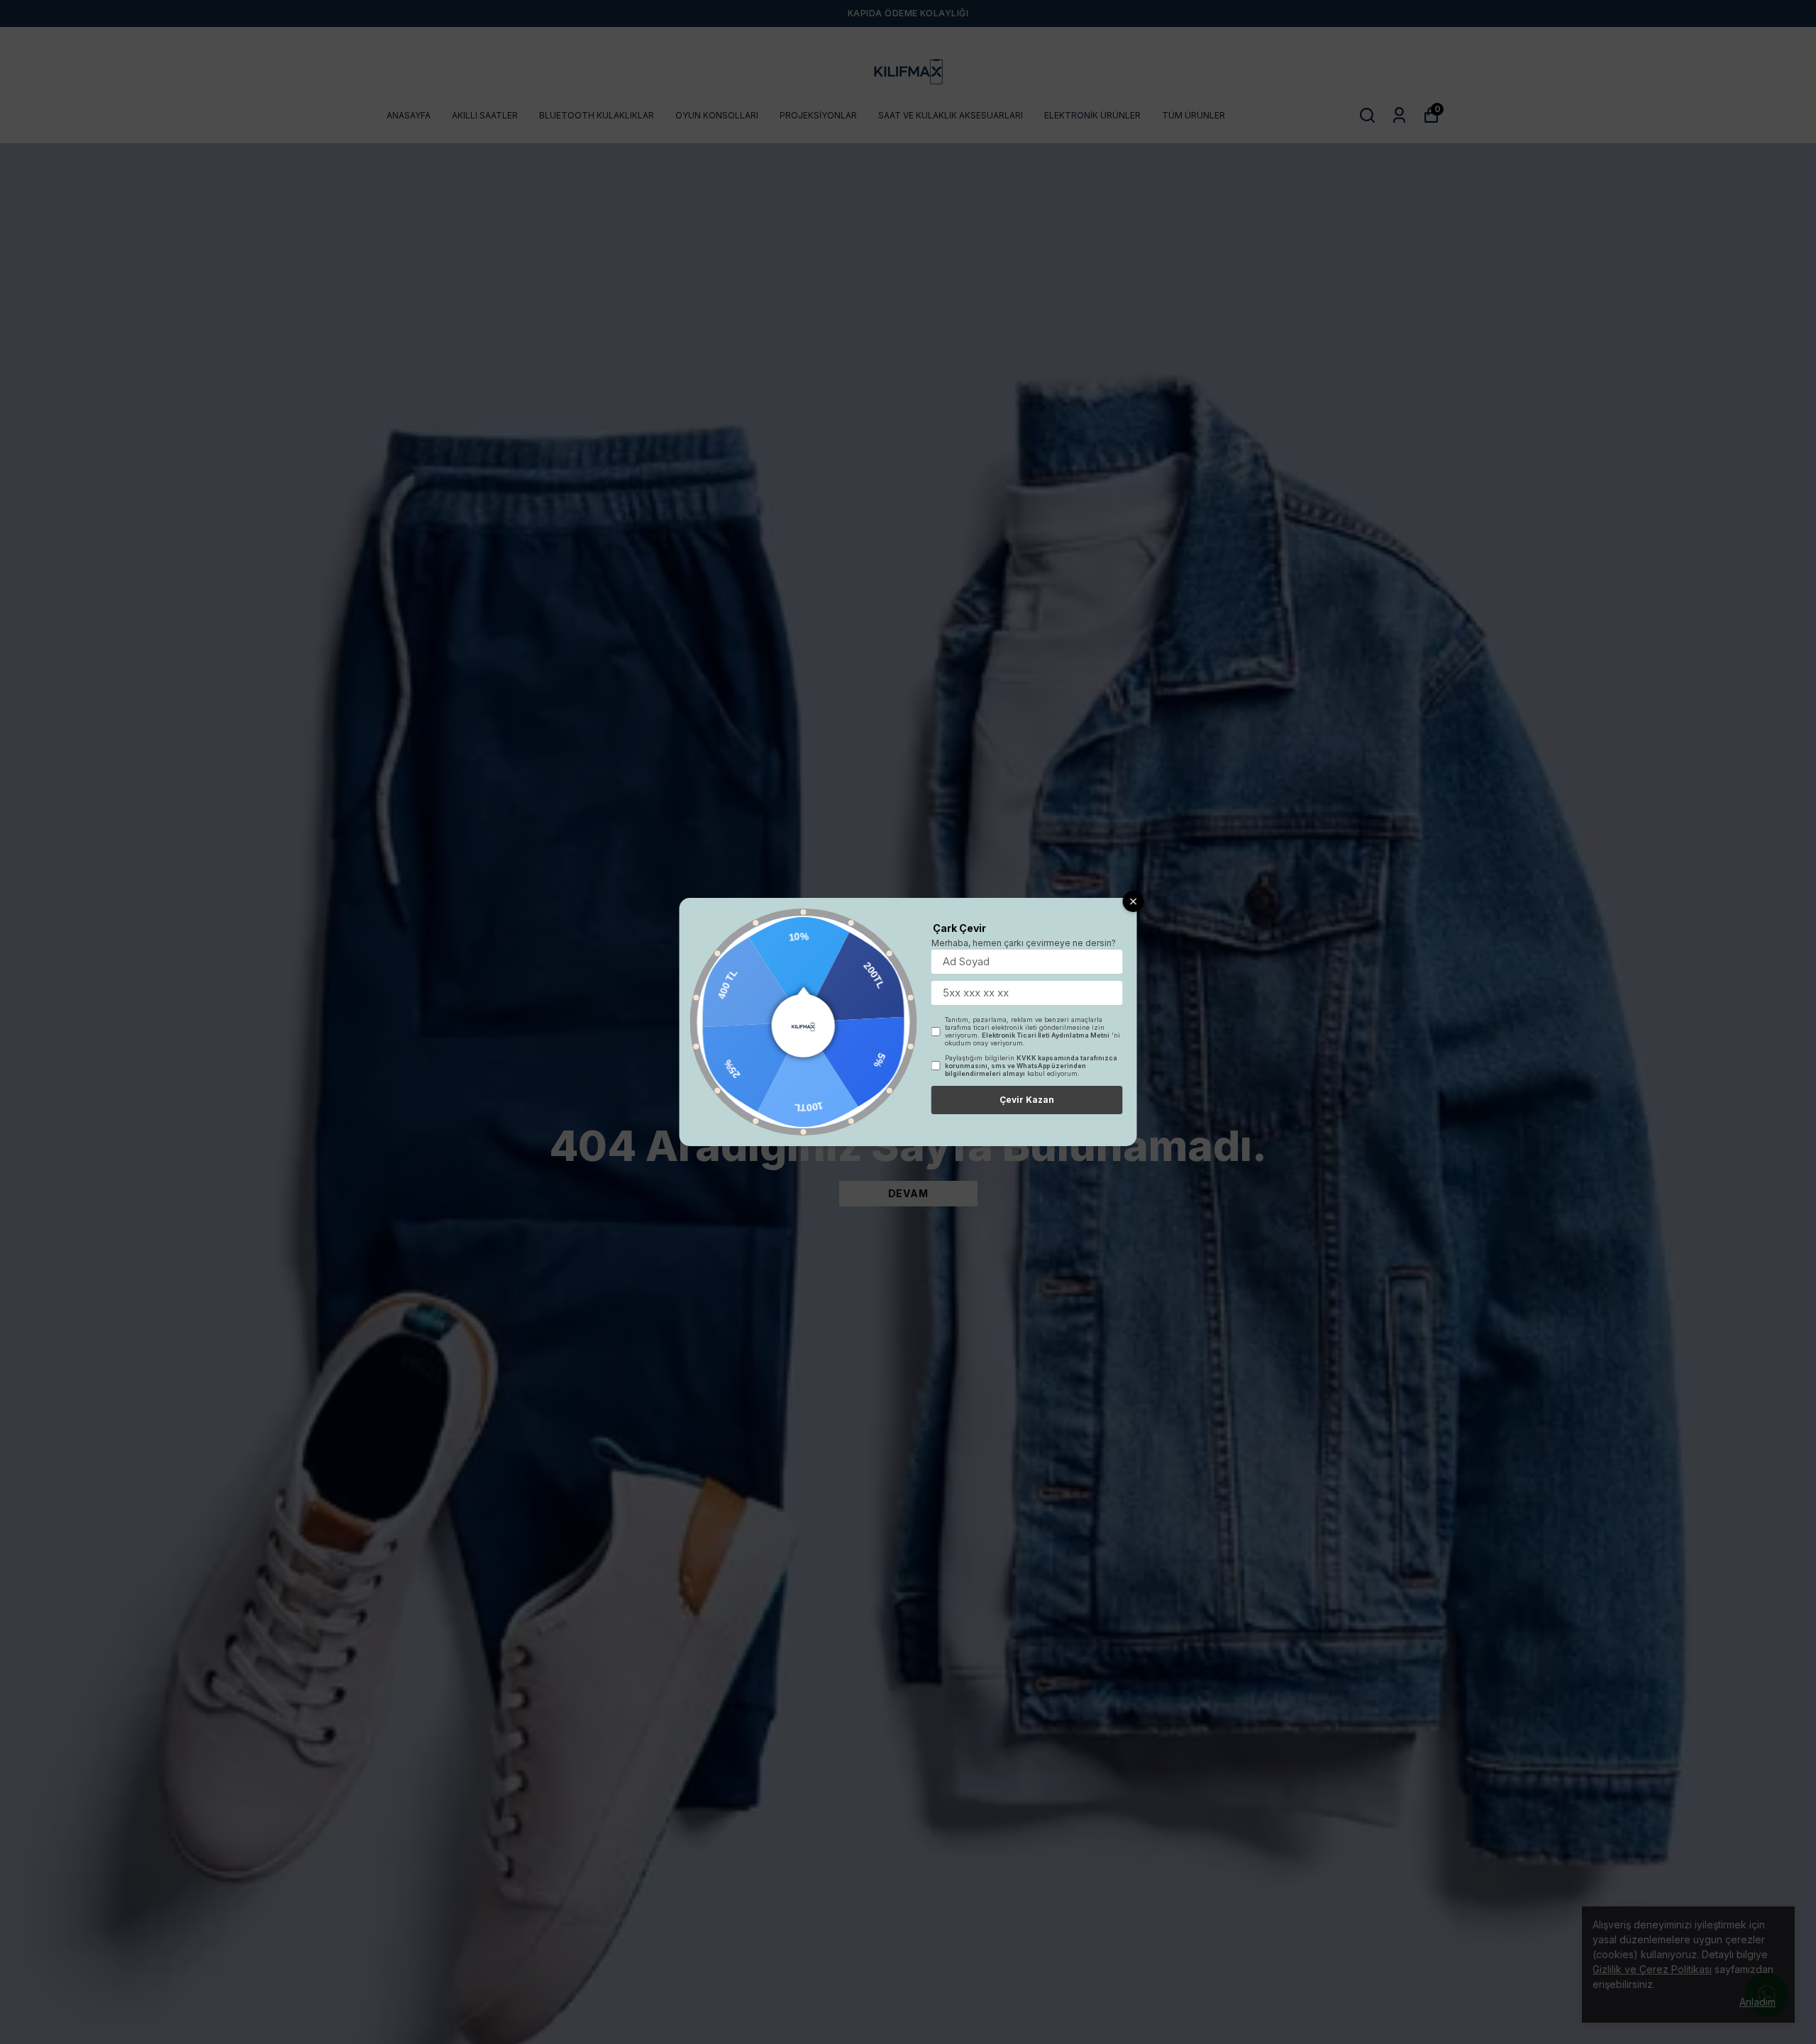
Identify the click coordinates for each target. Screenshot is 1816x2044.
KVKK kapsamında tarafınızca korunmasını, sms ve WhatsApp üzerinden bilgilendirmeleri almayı (1031, 1066)
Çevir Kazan (1027, 1100)
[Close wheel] (1134, 901)
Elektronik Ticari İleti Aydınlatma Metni (1046, 1035)
